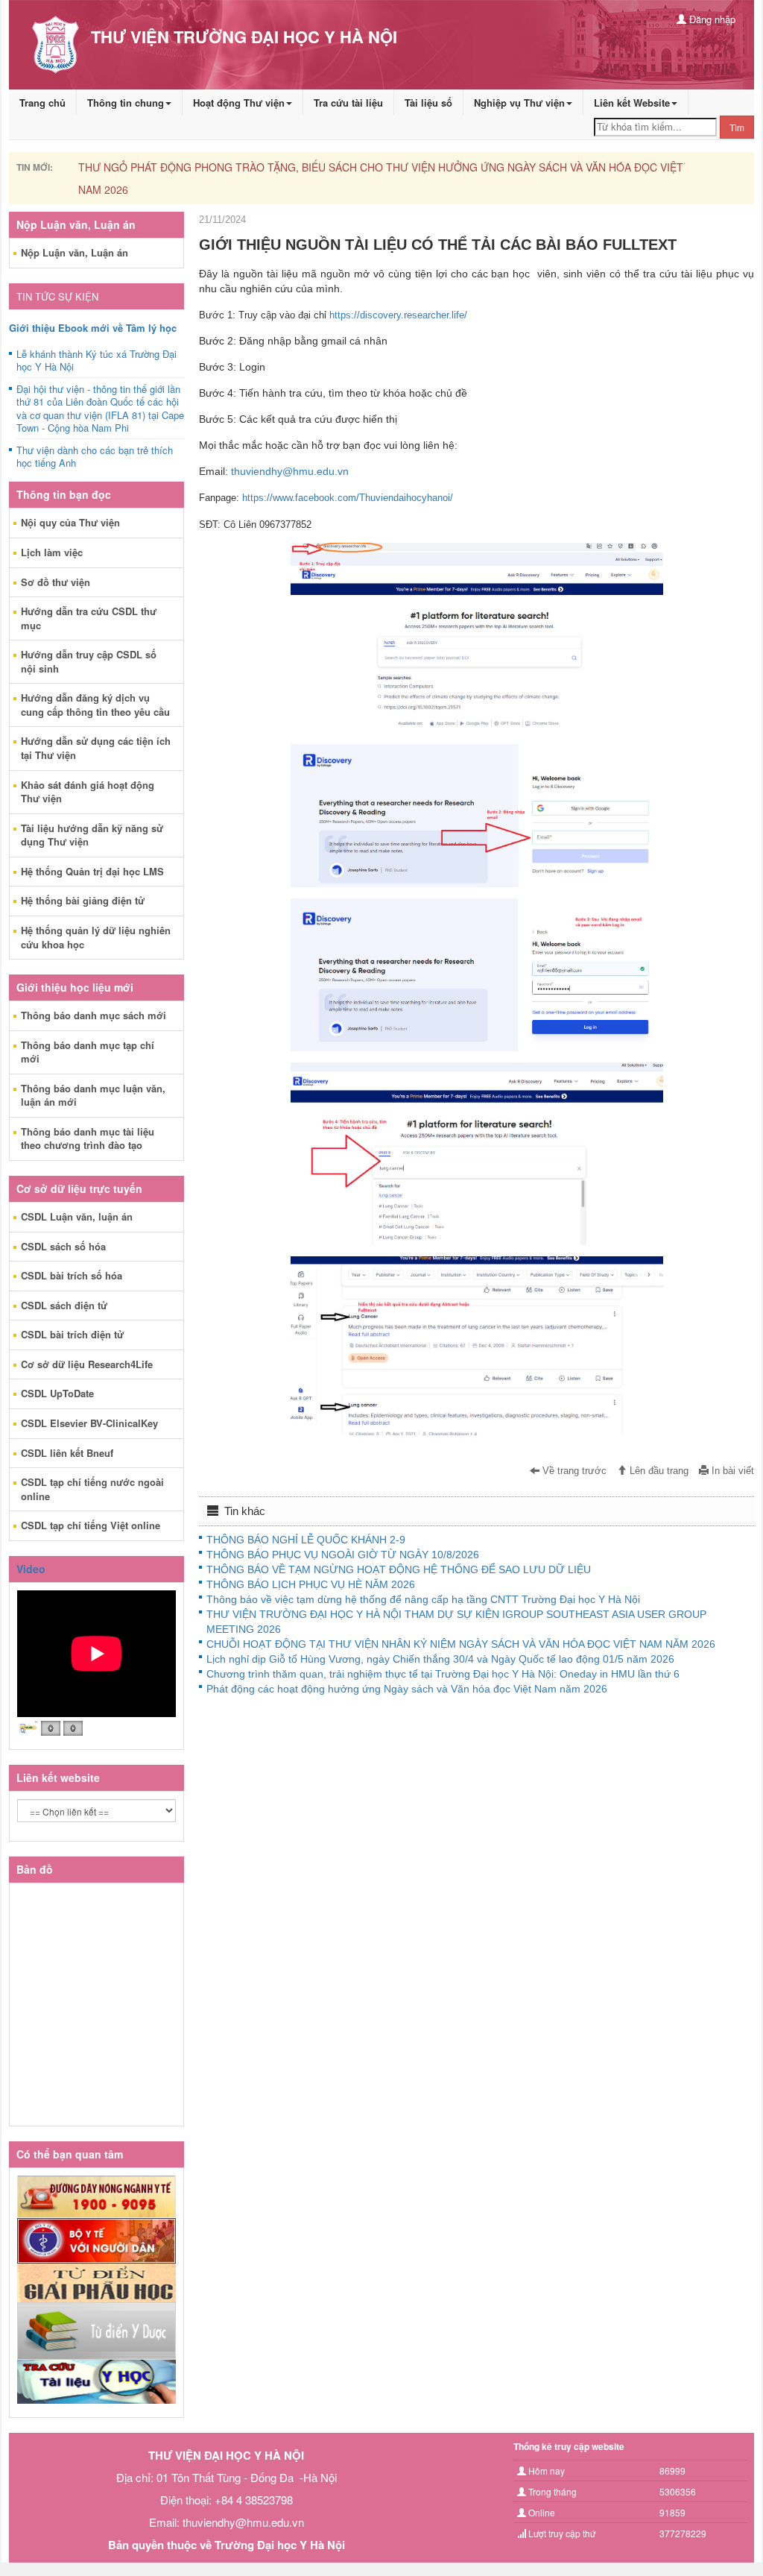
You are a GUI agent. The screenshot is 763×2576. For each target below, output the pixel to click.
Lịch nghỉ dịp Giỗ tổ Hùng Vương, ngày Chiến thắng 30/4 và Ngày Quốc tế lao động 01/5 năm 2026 (440, 1659)
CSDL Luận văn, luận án (77, 1216)
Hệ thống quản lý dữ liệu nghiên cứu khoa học (96, 937)
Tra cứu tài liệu (348, 103)
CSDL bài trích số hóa (72, 1275)
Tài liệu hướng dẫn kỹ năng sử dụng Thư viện (92, 835)
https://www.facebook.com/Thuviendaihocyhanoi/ (348, 498)
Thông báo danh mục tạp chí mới (88, 1052)
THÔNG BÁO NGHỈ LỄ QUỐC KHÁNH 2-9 (306, 1540)
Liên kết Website (632, 103)
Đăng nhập (711, 19)
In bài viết (731, 1471)
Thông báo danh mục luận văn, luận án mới (93, 1095)
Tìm (737, 127)
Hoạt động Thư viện (239, 103)
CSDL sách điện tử (64, 1305)
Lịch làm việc (52, 552)
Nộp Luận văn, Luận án (75, 252)
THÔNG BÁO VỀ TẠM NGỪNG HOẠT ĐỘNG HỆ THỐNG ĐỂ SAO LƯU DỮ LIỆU (399, 1569)
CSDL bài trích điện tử (72, 1334)
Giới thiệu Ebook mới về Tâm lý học (93, 328)
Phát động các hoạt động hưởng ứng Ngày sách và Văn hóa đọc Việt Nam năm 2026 (407, 1689)
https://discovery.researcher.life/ (398, 315)
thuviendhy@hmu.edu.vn (290, 471)
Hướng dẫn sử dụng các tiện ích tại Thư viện (96, 748)
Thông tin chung (126, 103)
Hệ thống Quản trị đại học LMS (92, 871)
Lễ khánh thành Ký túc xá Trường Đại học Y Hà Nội (96, 361)
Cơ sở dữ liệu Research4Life (87, 1364)
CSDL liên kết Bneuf (67, 1453)
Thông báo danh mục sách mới (94, 1015)
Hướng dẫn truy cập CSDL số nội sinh (89, 661)
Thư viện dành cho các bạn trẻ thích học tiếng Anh (95, 457)
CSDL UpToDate (57, 1393)
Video (31, 1569)
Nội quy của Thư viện (70, 522)
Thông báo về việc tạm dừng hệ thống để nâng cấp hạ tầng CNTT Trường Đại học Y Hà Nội (423, 1599)
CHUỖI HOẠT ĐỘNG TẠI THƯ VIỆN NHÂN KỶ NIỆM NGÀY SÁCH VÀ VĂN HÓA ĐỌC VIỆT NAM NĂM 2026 (461, 1644)
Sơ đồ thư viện (56, 582)
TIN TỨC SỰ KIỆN (57, 296)
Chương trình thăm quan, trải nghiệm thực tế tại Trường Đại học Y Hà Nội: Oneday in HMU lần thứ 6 (443, 1674)
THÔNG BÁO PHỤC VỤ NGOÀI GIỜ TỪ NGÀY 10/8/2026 (343, 1555)
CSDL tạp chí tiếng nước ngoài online (92, 1489)
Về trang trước (573, 1471)
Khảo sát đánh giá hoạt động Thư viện (88, 792)
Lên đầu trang (658, 1471)
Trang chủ (42, 103)
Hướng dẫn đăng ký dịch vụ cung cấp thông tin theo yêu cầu (95, 705)
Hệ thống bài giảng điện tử (83, 900)
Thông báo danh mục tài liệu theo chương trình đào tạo (88, 1139)
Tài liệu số (428, 103)
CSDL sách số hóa (63, 1246)
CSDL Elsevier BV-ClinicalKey (89, 1423)
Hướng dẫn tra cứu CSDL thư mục (89, 618)
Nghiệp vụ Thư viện (519, 103)
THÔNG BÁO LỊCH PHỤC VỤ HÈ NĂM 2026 (311, 1584)
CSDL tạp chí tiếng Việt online (91, 1525)
